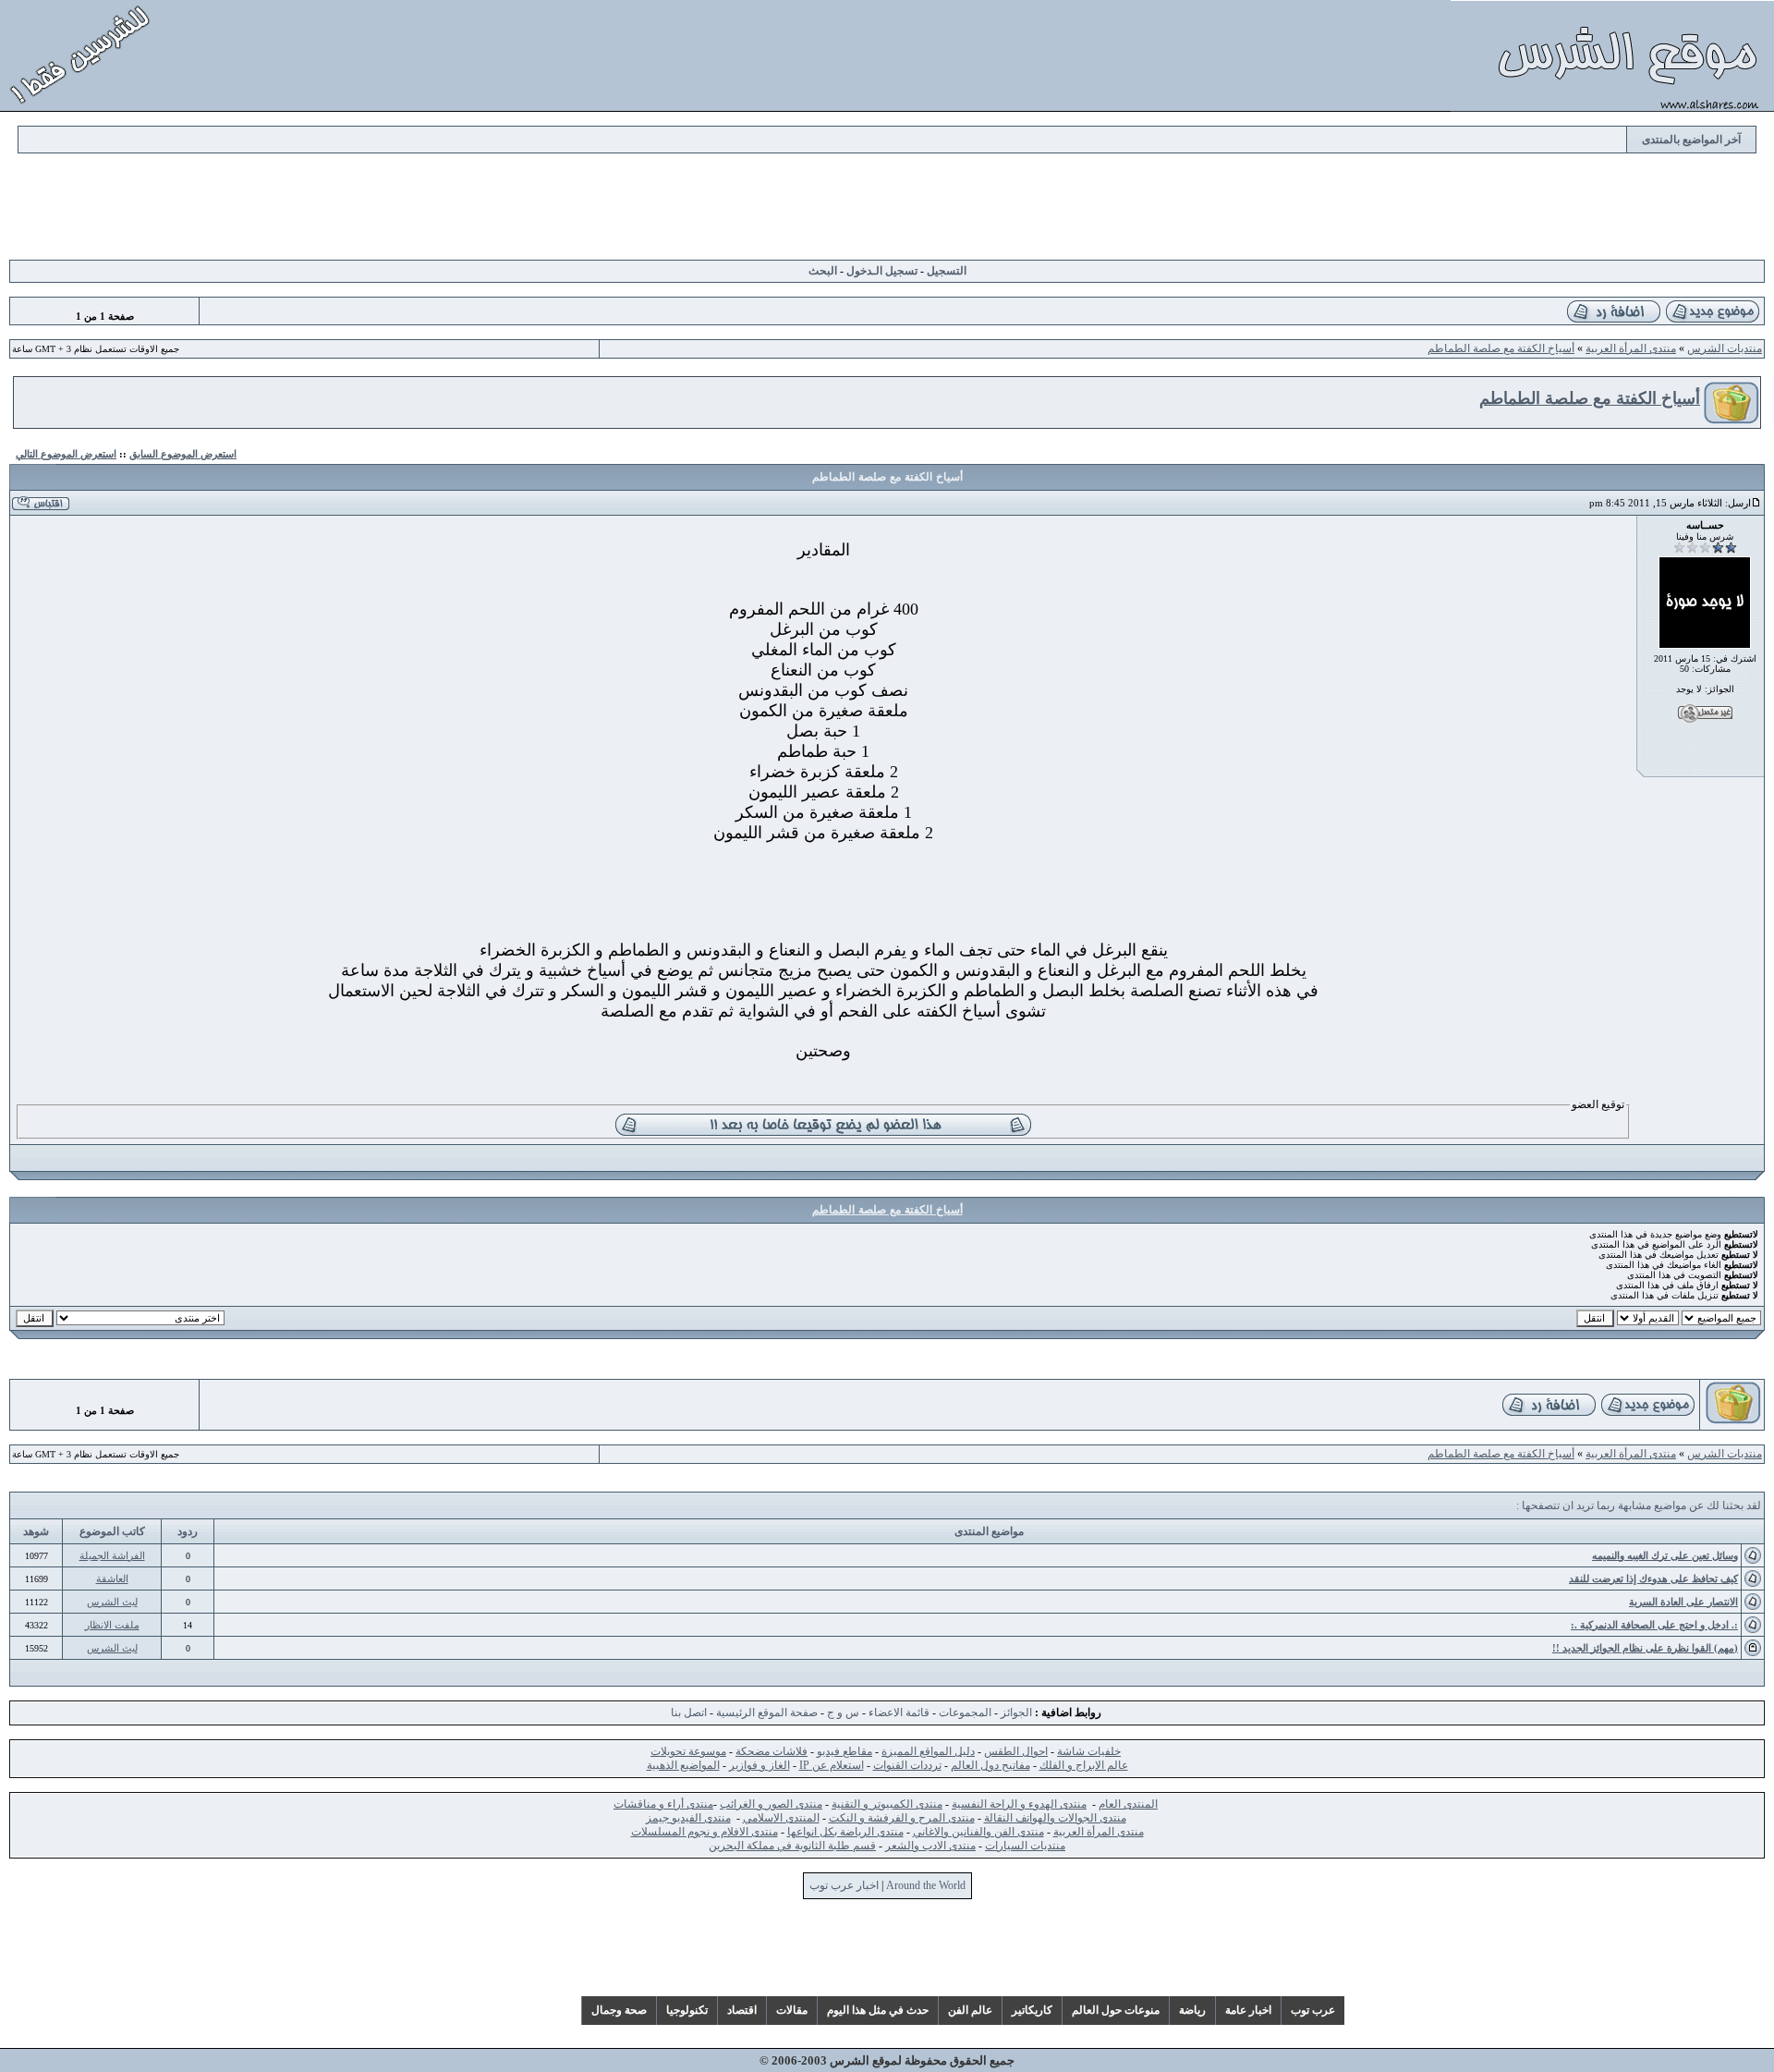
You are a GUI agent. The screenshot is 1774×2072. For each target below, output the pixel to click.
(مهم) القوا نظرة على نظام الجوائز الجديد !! (1645, 1648)
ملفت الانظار (112, 1625)
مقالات (792, 2010)
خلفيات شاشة (1089, 1751)
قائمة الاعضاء (899, 1712)
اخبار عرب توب (844, 1885)
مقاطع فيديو (844, 1751)
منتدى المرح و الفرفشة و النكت (902, 1818)
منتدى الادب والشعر (930, 1846)
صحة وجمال (619, 2010)
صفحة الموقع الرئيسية (767, 1712)
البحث (823, 271)
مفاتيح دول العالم (990, 1765)
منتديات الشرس (1725, 348)
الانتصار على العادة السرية (1683, 1602)
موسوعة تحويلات (688, 1751)
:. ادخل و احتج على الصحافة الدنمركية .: (1654, 1625)
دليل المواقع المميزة (928, 1751)
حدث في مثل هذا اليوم (878, 2010)
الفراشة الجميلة (112, 1555)
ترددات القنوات (907, 1765)
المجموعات (965, 1712)
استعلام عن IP (832, 1765)
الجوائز (1016, 1712)
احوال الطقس (1016, 1751)
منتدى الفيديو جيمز (688, 1818)
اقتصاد (742, 2010)
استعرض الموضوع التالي (66, 454)
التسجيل (947, 271)
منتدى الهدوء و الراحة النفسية (1019, 1804)
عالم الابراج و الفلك (1084, 1765)
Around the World (926, 1885)
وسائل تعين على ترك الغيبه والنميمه (1665, 1555)
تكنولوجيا (687, 2010)
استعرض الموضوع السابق (183, 454)
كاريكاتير (1032, 2010)
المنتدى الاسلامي (781, 1818)
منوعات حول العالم (1116, 2010)
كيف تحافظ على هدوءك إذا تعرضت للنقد (1653, 1578)
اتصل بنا (689, 1712)
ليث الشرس (112, 1602)
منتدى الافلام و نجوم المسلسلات (705, 1832)
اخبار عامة (1248, 2010)
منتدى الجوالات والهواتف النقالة (1055, 1818)
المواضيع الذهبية (683, 1765)
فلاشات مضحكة (772, 1751)
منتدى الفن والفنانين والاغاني (978, 1832)
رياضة (1192, 2010)
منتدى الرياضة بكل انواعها (845, 1832)
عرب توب (1313, 2010)
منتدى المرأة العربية (1631, 348)
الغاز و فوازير (759, 1765)
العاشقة (112, 1578)
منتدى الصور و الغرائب (771, 1804)
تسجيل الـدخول (882, 271)
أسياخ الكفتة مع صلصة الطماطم (1501, 348)
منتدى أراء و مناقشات (663, 1804)
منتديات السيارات (1025, 1846)
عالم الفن (970, 2010)
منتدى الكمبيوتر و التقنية (887, 1804)
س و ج (843, 1712)
